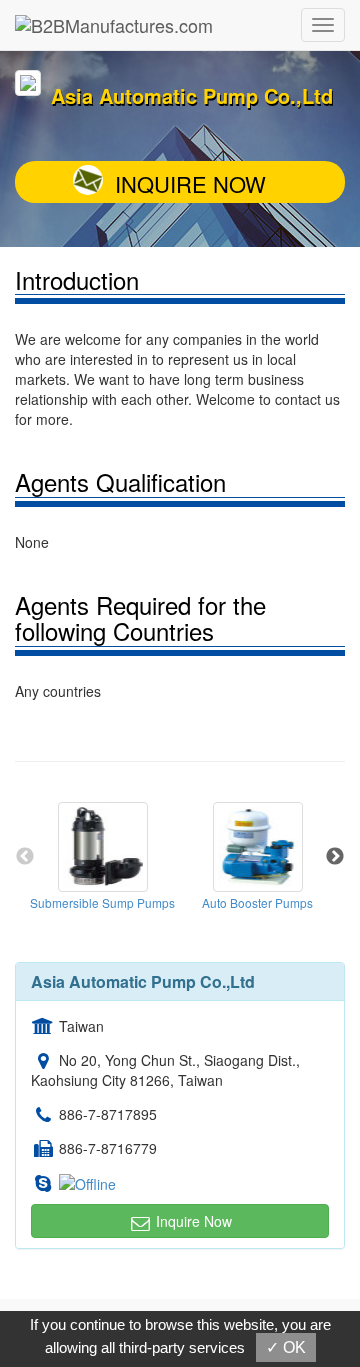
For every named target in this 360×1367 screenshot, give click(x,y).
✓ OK (286, 1347)
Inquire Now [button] (192, 1221)
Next (335, 857)
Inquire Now (190, 183)
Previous (25, 857)
